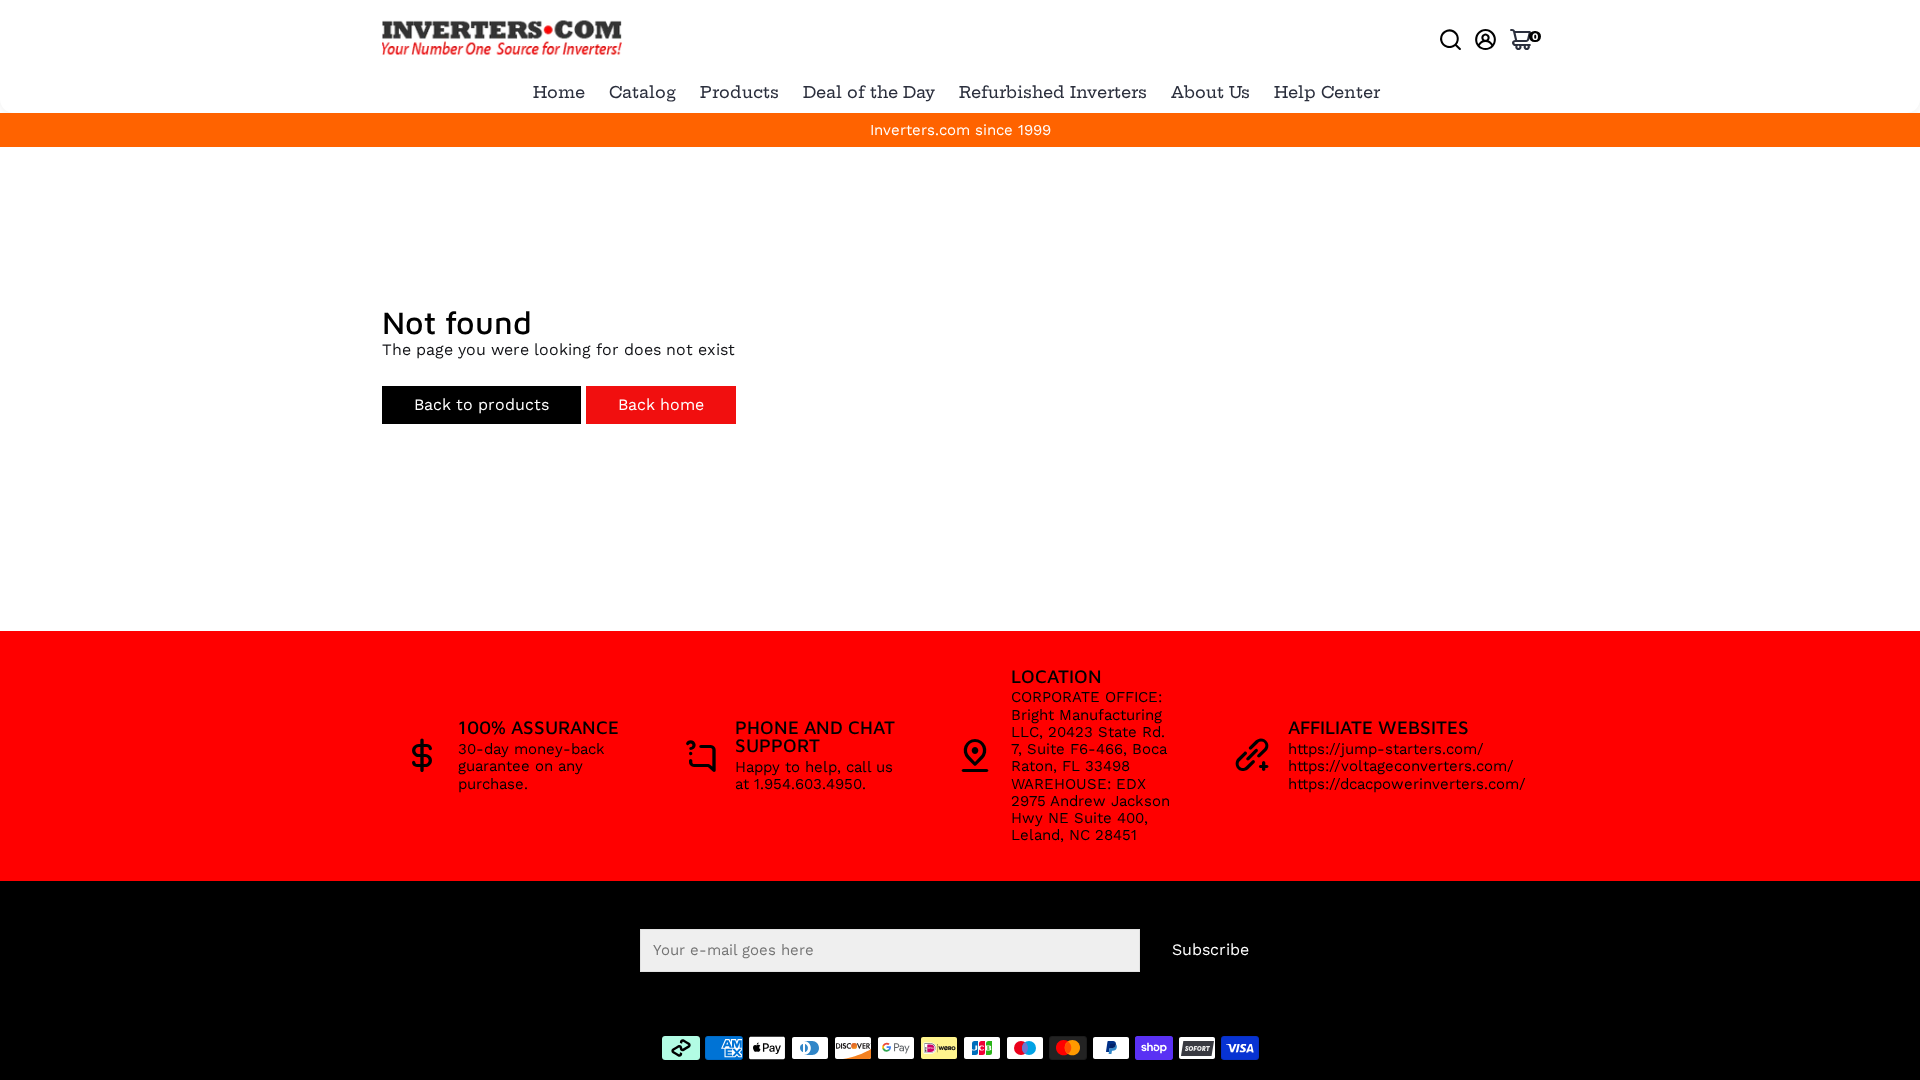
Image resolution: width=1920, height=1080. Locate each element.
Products (739, 92)
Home (559, 92)
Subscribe (1210, 949)
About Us (1210, 92)
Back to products (481, 404)
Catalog (642, 92)
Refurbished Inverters (1053, 92)
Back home (661, 404)
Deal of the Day (869, 92)
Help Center (1327, 92)
